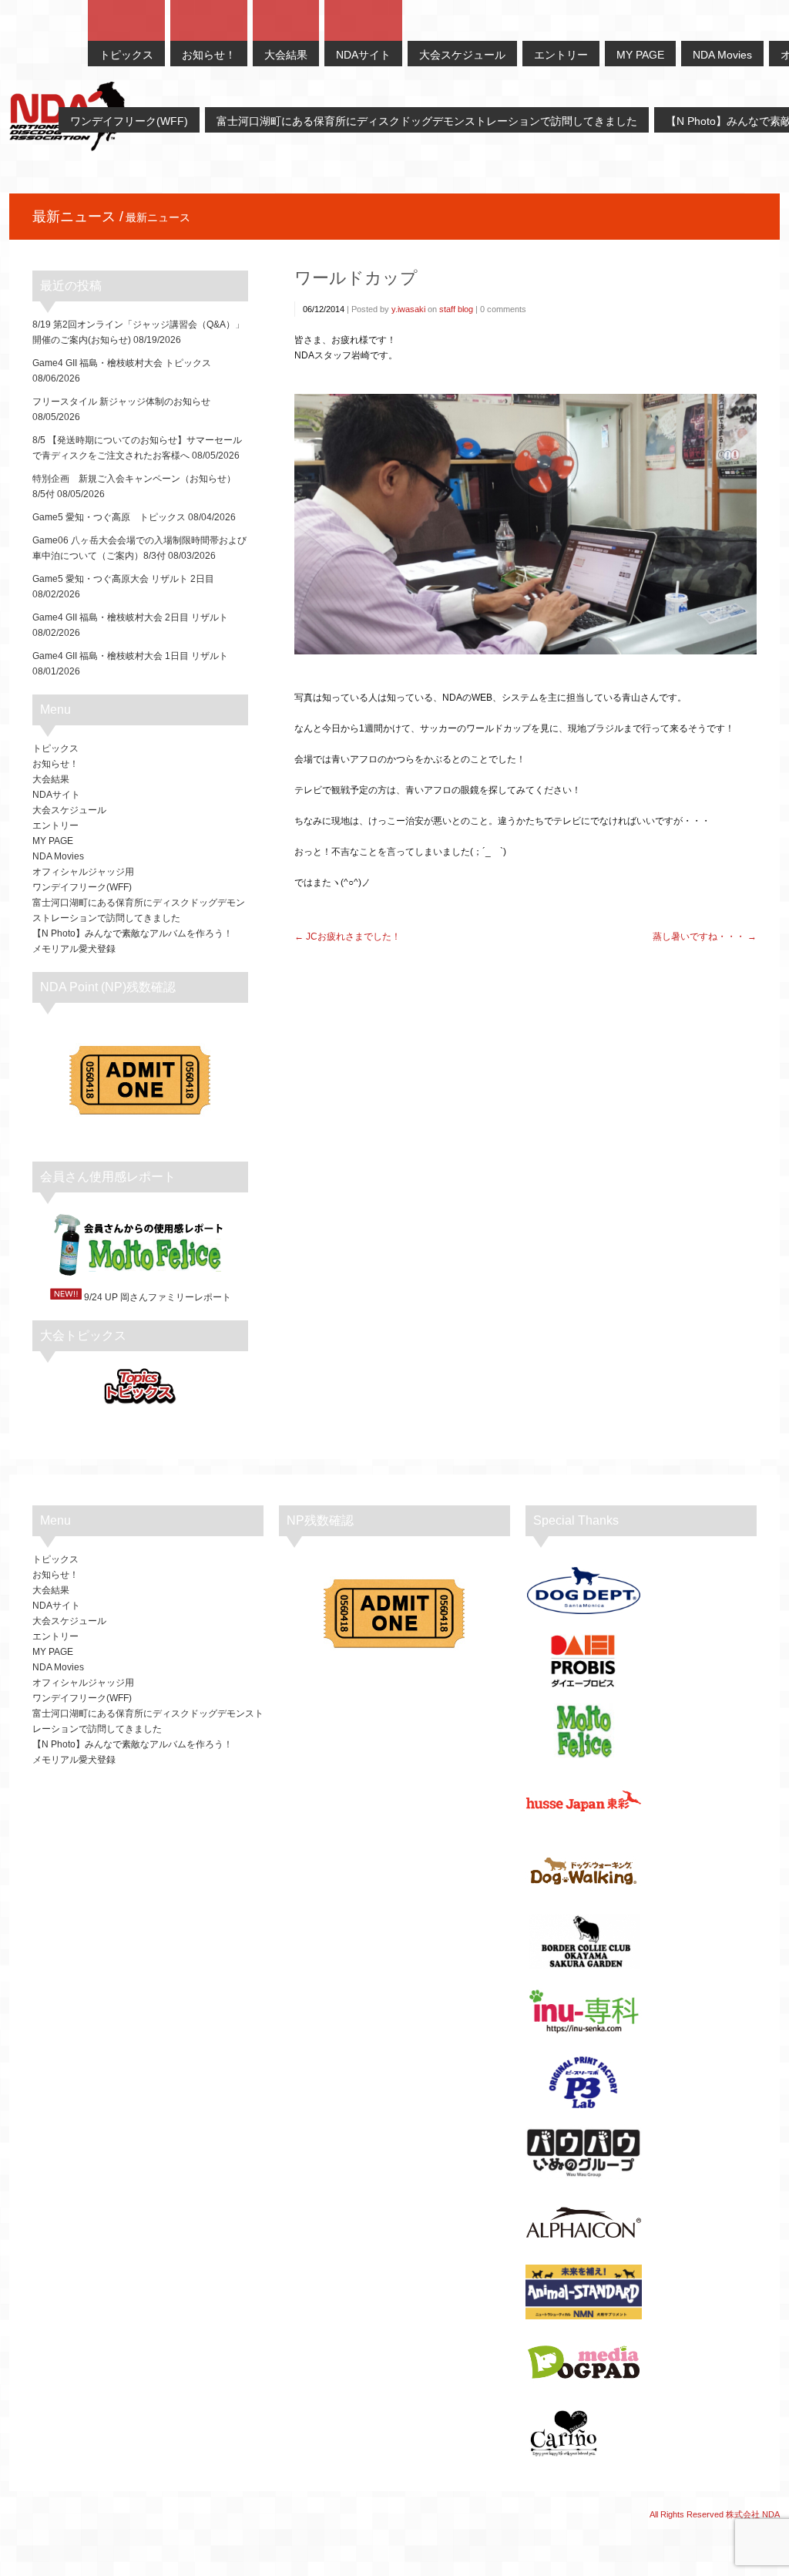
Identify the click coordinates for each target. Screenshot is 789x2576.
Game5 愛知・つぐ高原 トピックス (109, 517)
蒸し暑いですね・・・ (699, 937)
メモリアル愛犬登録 (74, 949)
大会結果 (51, 779)
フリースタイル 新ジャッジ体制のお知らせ (121, 402)
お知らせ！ (55, 764)
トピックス (55, 748)
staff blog (456, 309)
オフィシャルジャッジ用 (83, 872)
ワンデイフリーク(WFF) (82, 887)
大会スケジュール (69, 810)
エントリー (55, 826)
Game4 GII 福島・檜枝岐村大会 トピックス (122, 363)
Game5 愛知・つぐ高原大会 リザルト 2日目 (123, 579)
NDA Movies (58, 856)
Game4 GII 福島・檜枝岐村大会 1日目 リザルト (130, 656)
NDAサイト (56, 795)
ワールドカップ (356, 278)
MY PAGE (53, 841)
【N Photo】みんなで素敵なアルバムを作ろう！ (133, 933)
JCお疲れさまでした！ (353, 937)
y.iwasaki (408, 309)
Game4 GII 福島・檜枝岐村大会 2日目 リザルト (130, 617)
